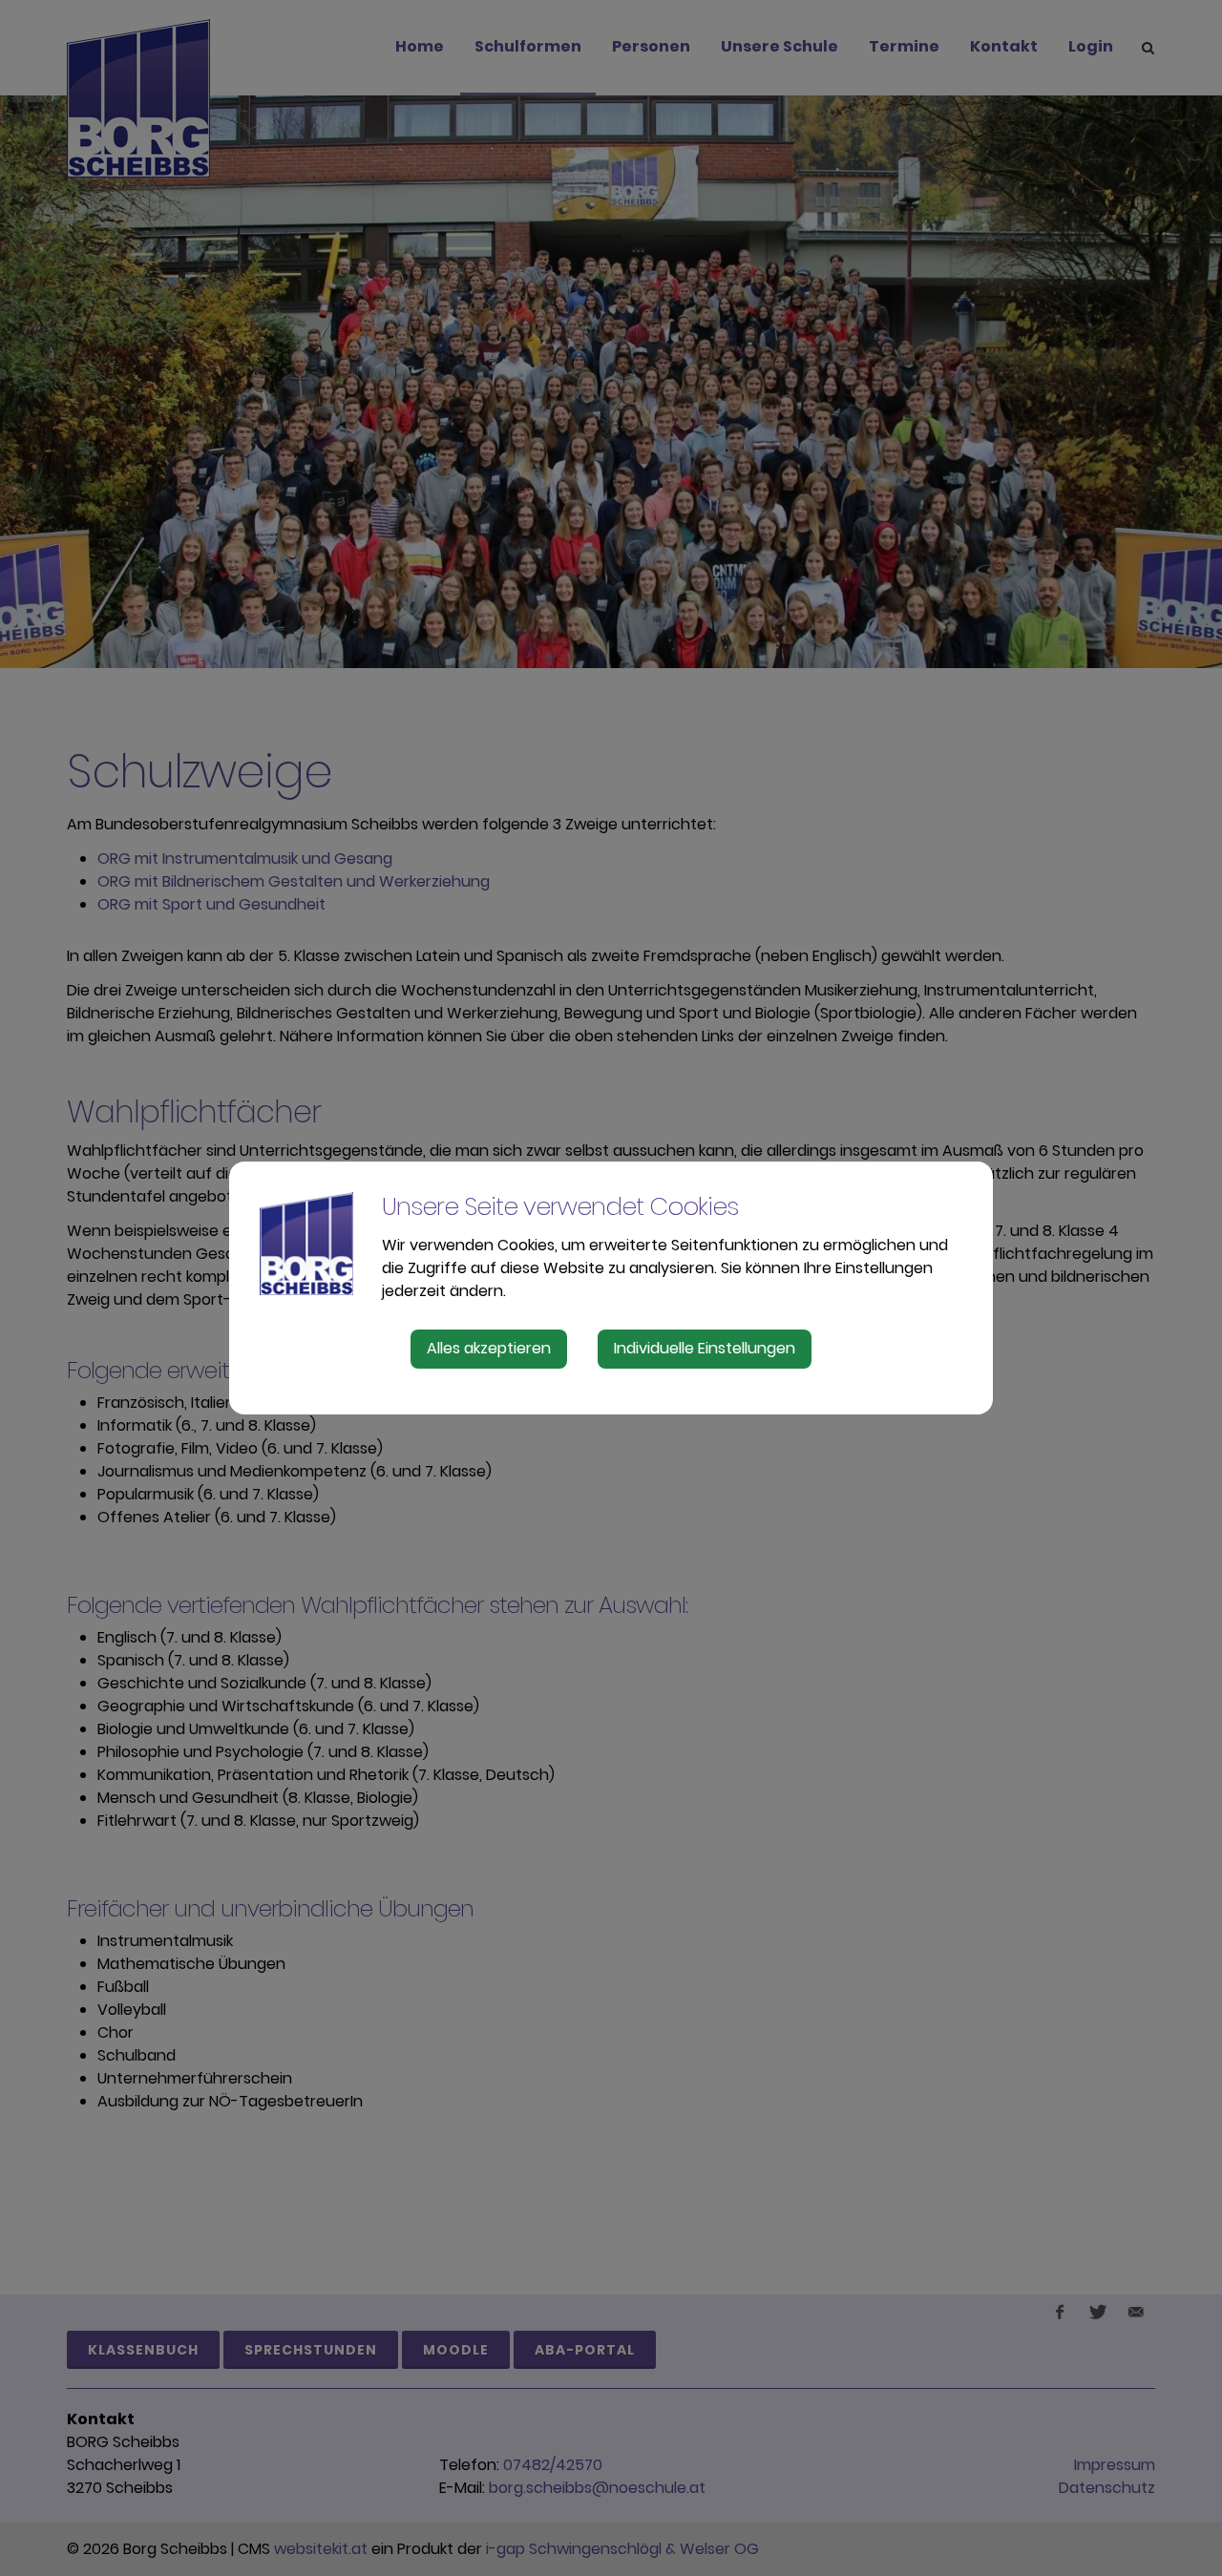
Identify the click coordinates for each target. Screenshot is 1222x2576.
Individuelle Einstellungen (705, 1348)
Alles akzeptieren (489, 1348)
